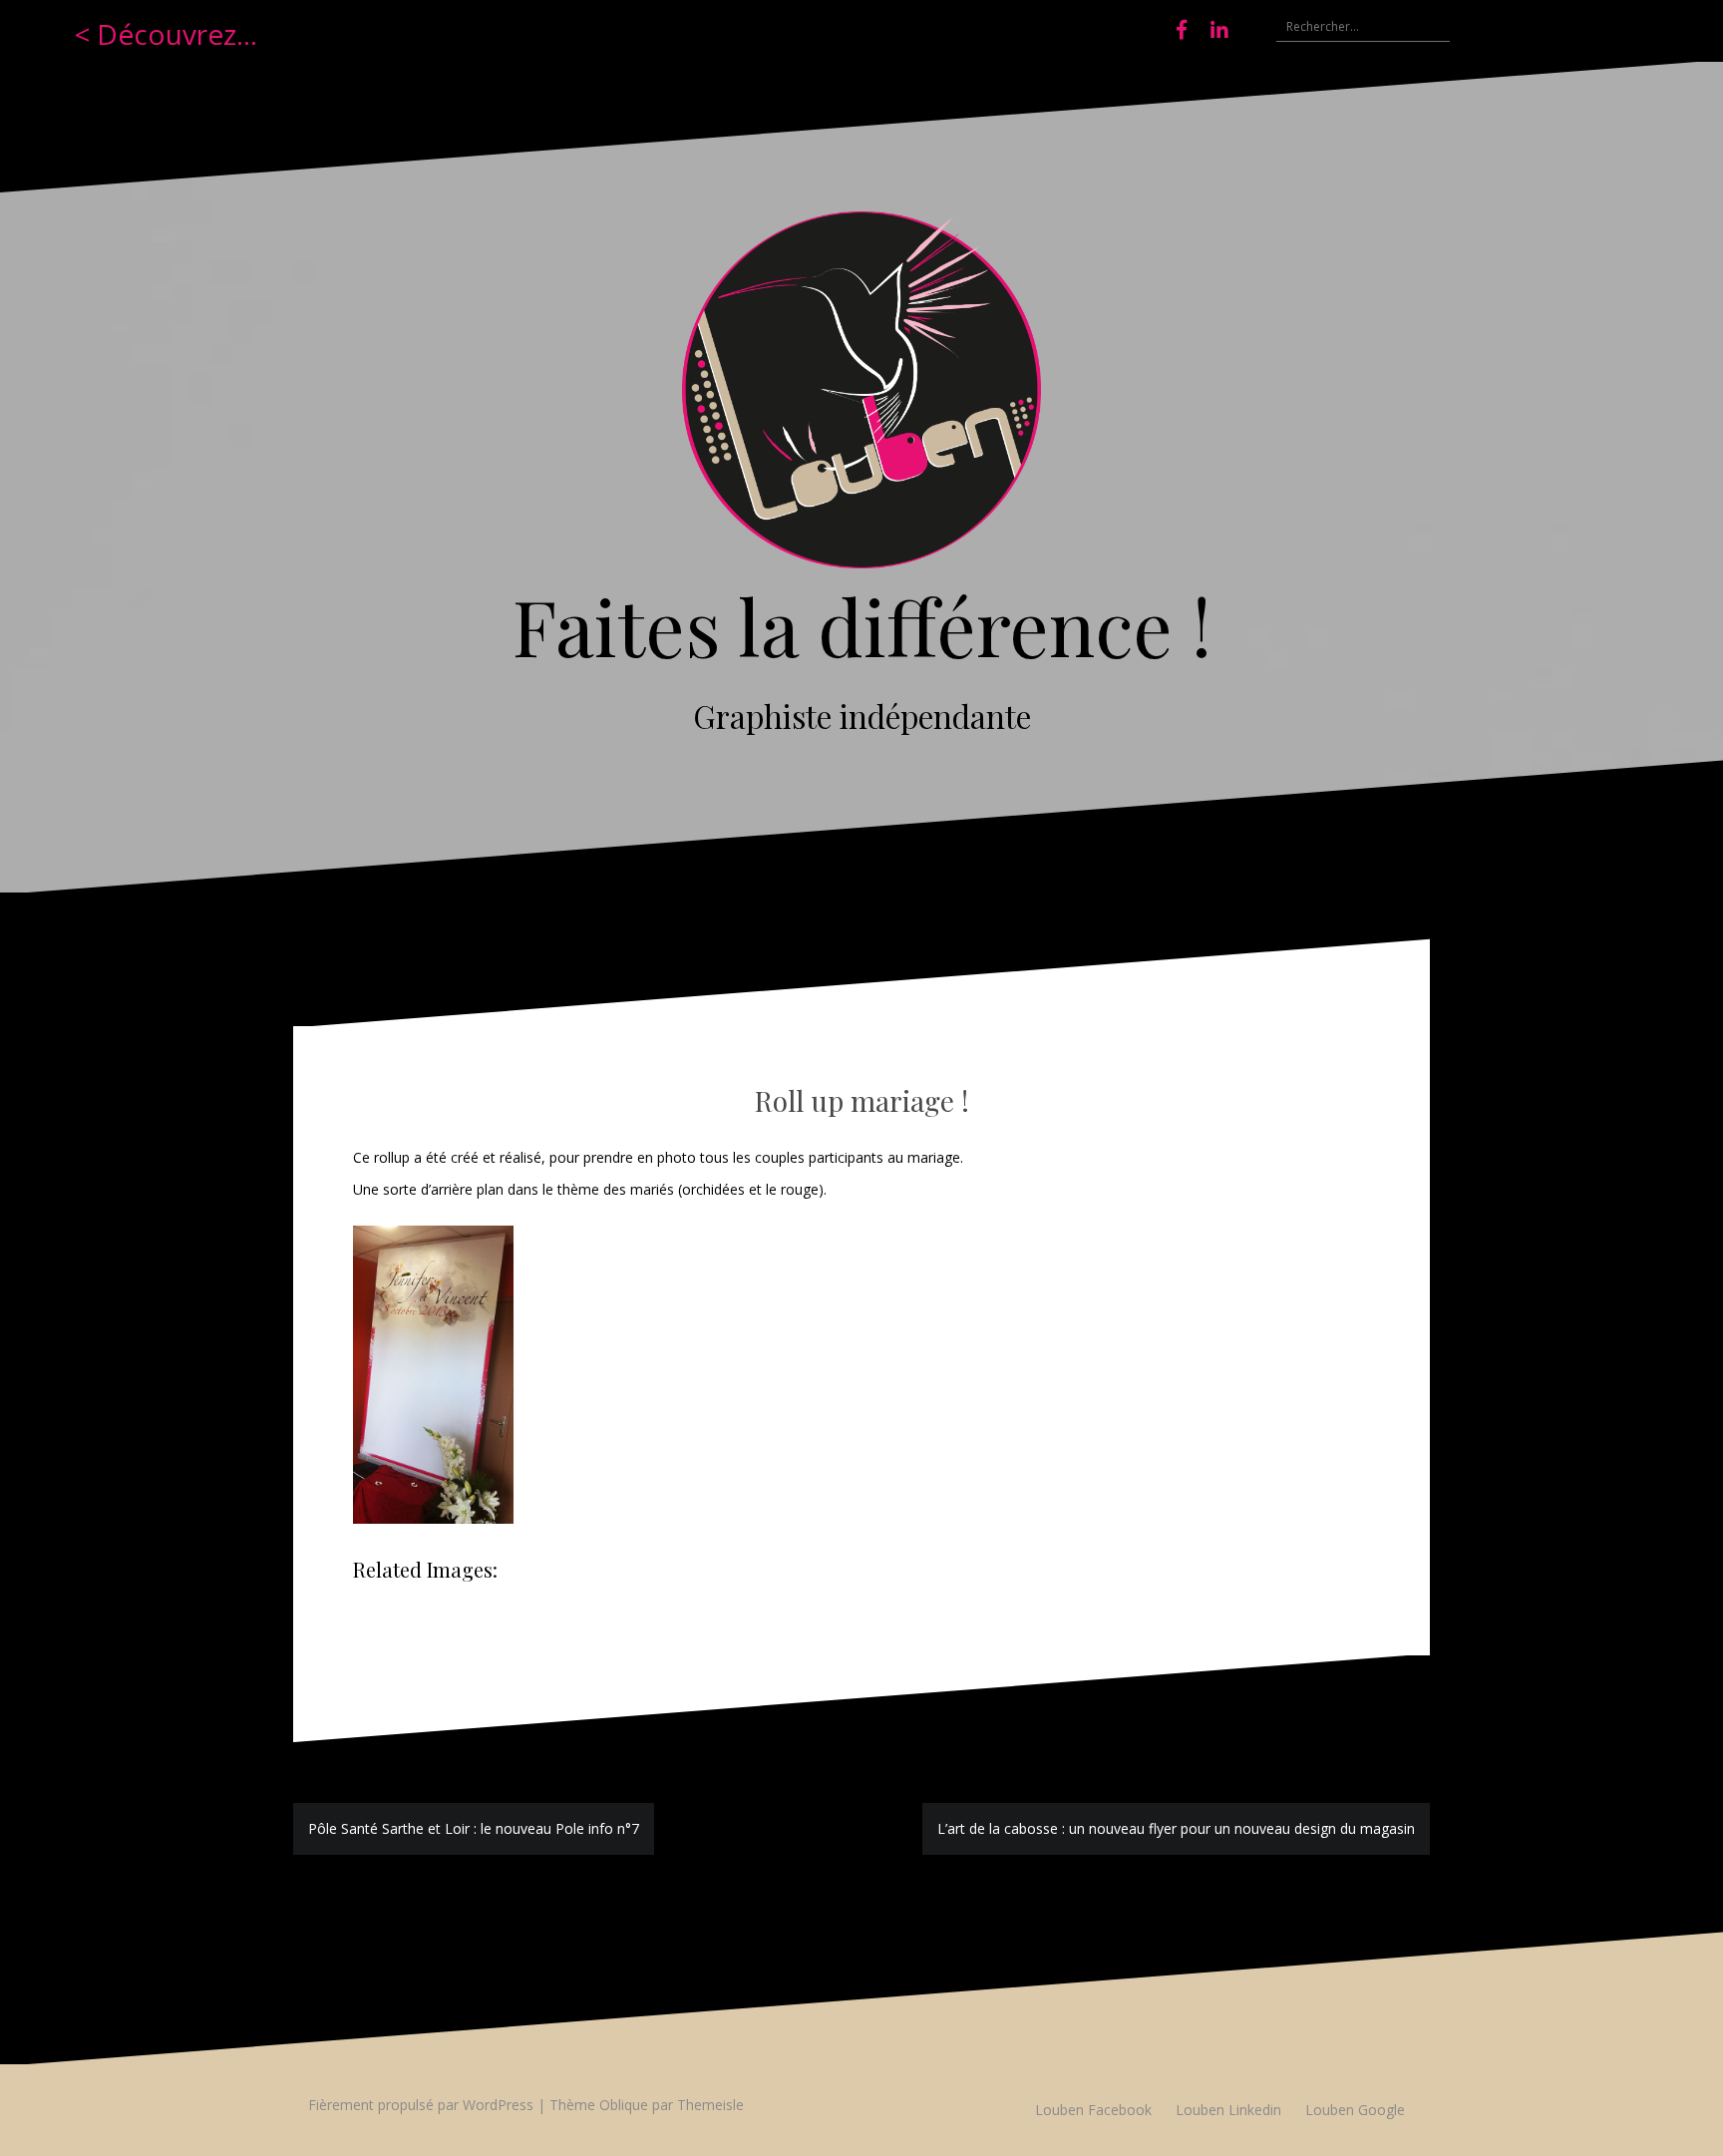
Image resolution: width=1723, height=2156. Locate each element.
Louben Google (1355, 2110)
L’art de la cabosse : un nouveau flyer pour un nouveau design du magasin (1176, 1828)
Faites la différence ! (862, 625)
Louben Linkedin (1228, 2110)
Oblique (624, 2105)
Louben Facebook (1093, 2110)
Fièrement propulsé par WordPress (421, 2105)
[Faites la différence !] (861, 395)
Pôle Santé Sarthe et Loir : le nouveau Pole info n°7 (474, 1828)
